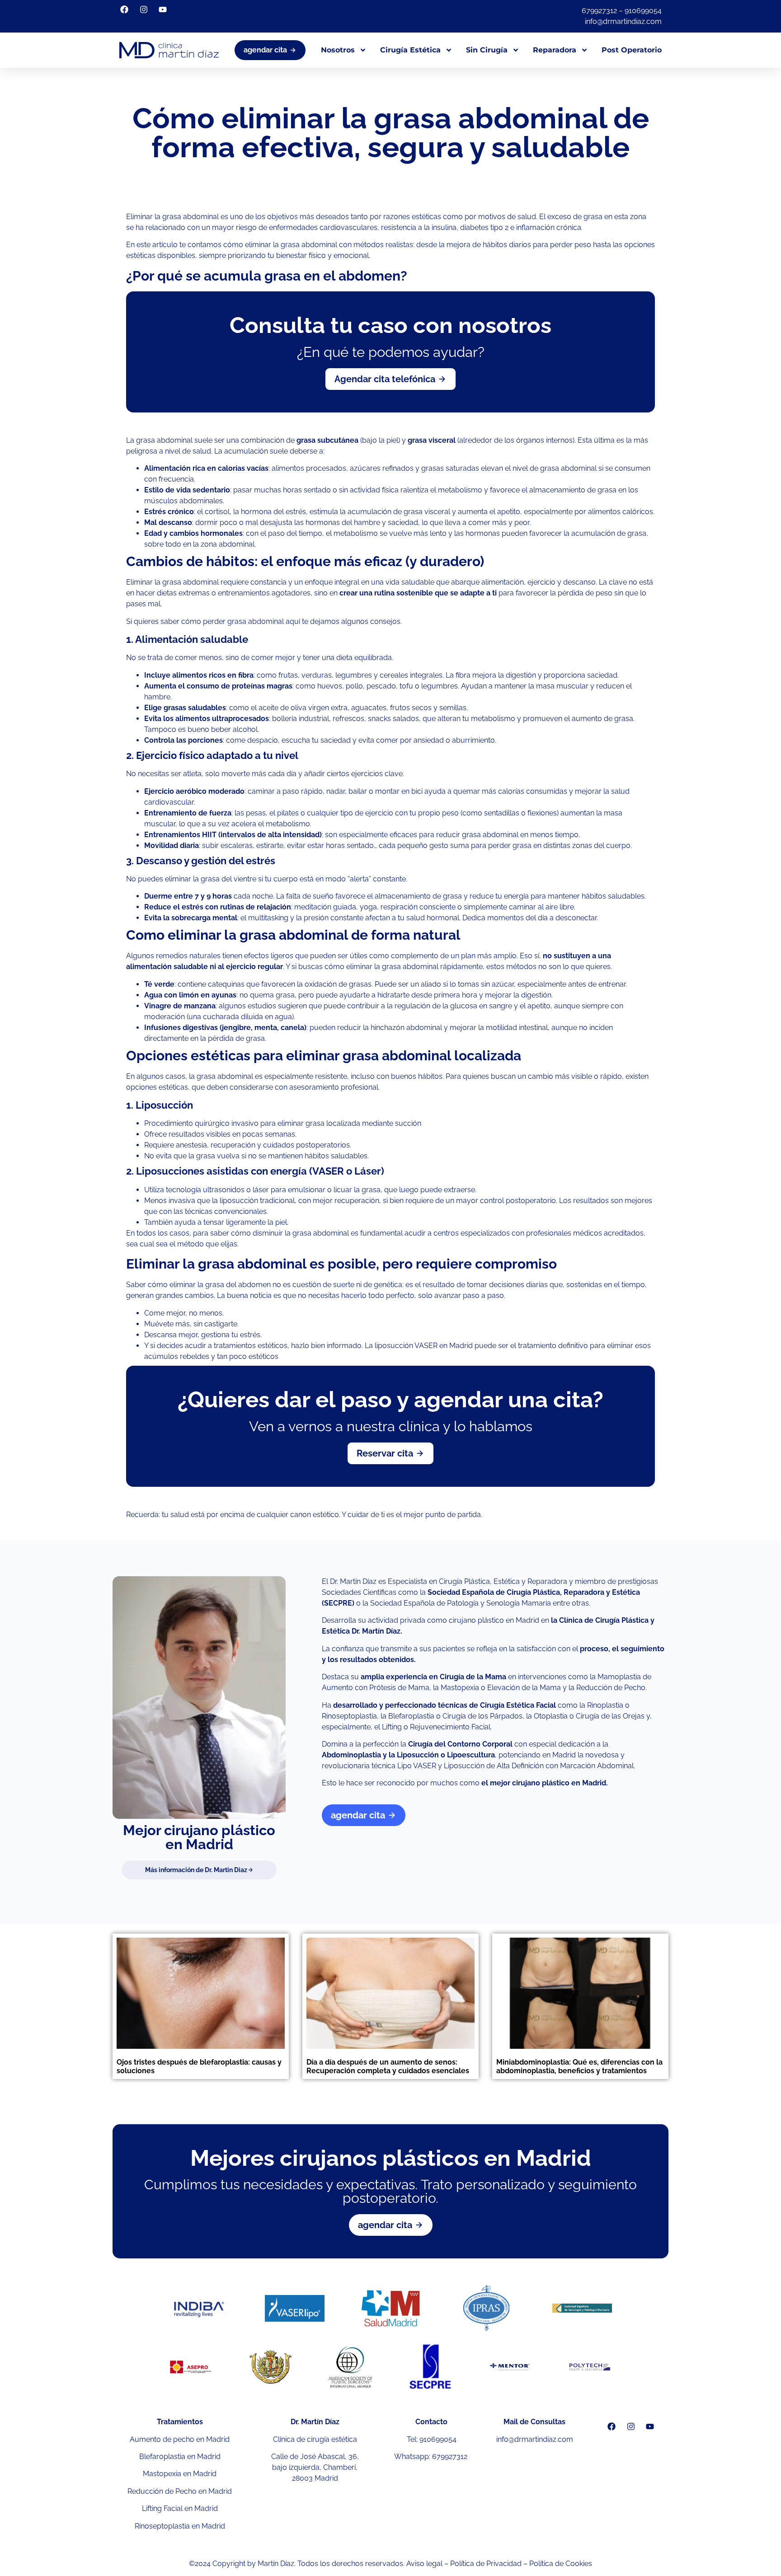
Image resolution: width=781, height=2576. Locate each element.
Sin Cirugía (487, 50)
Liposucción (164, 1105)
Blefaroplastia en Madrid (180, 2457)
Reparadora (555, 50)
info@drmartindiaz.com (623, 21)
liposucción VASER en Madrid (424, 1346)
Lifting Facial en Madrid (180, 2508)
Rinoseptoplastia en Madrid (180, 2526)
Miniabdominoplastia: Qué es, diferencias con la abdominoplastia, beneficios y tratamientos (579, 2066)
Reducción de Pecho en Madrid (180, 2491)
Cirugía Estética (410, 50)
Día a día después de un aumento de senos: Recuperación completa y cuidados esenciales (388, 2066)
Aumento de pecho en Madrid (180, 2439)
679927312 (599, 11)
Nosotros (338, 50)
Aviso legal (424, 2564)
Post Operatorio (632, 50)
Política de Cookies (561, 2564)
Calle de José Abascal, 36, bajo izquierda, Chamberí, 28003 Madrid (315, 2467)
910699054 (643, 11)
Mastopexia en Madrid (180, 2474)
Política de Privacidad (486, 2564)
